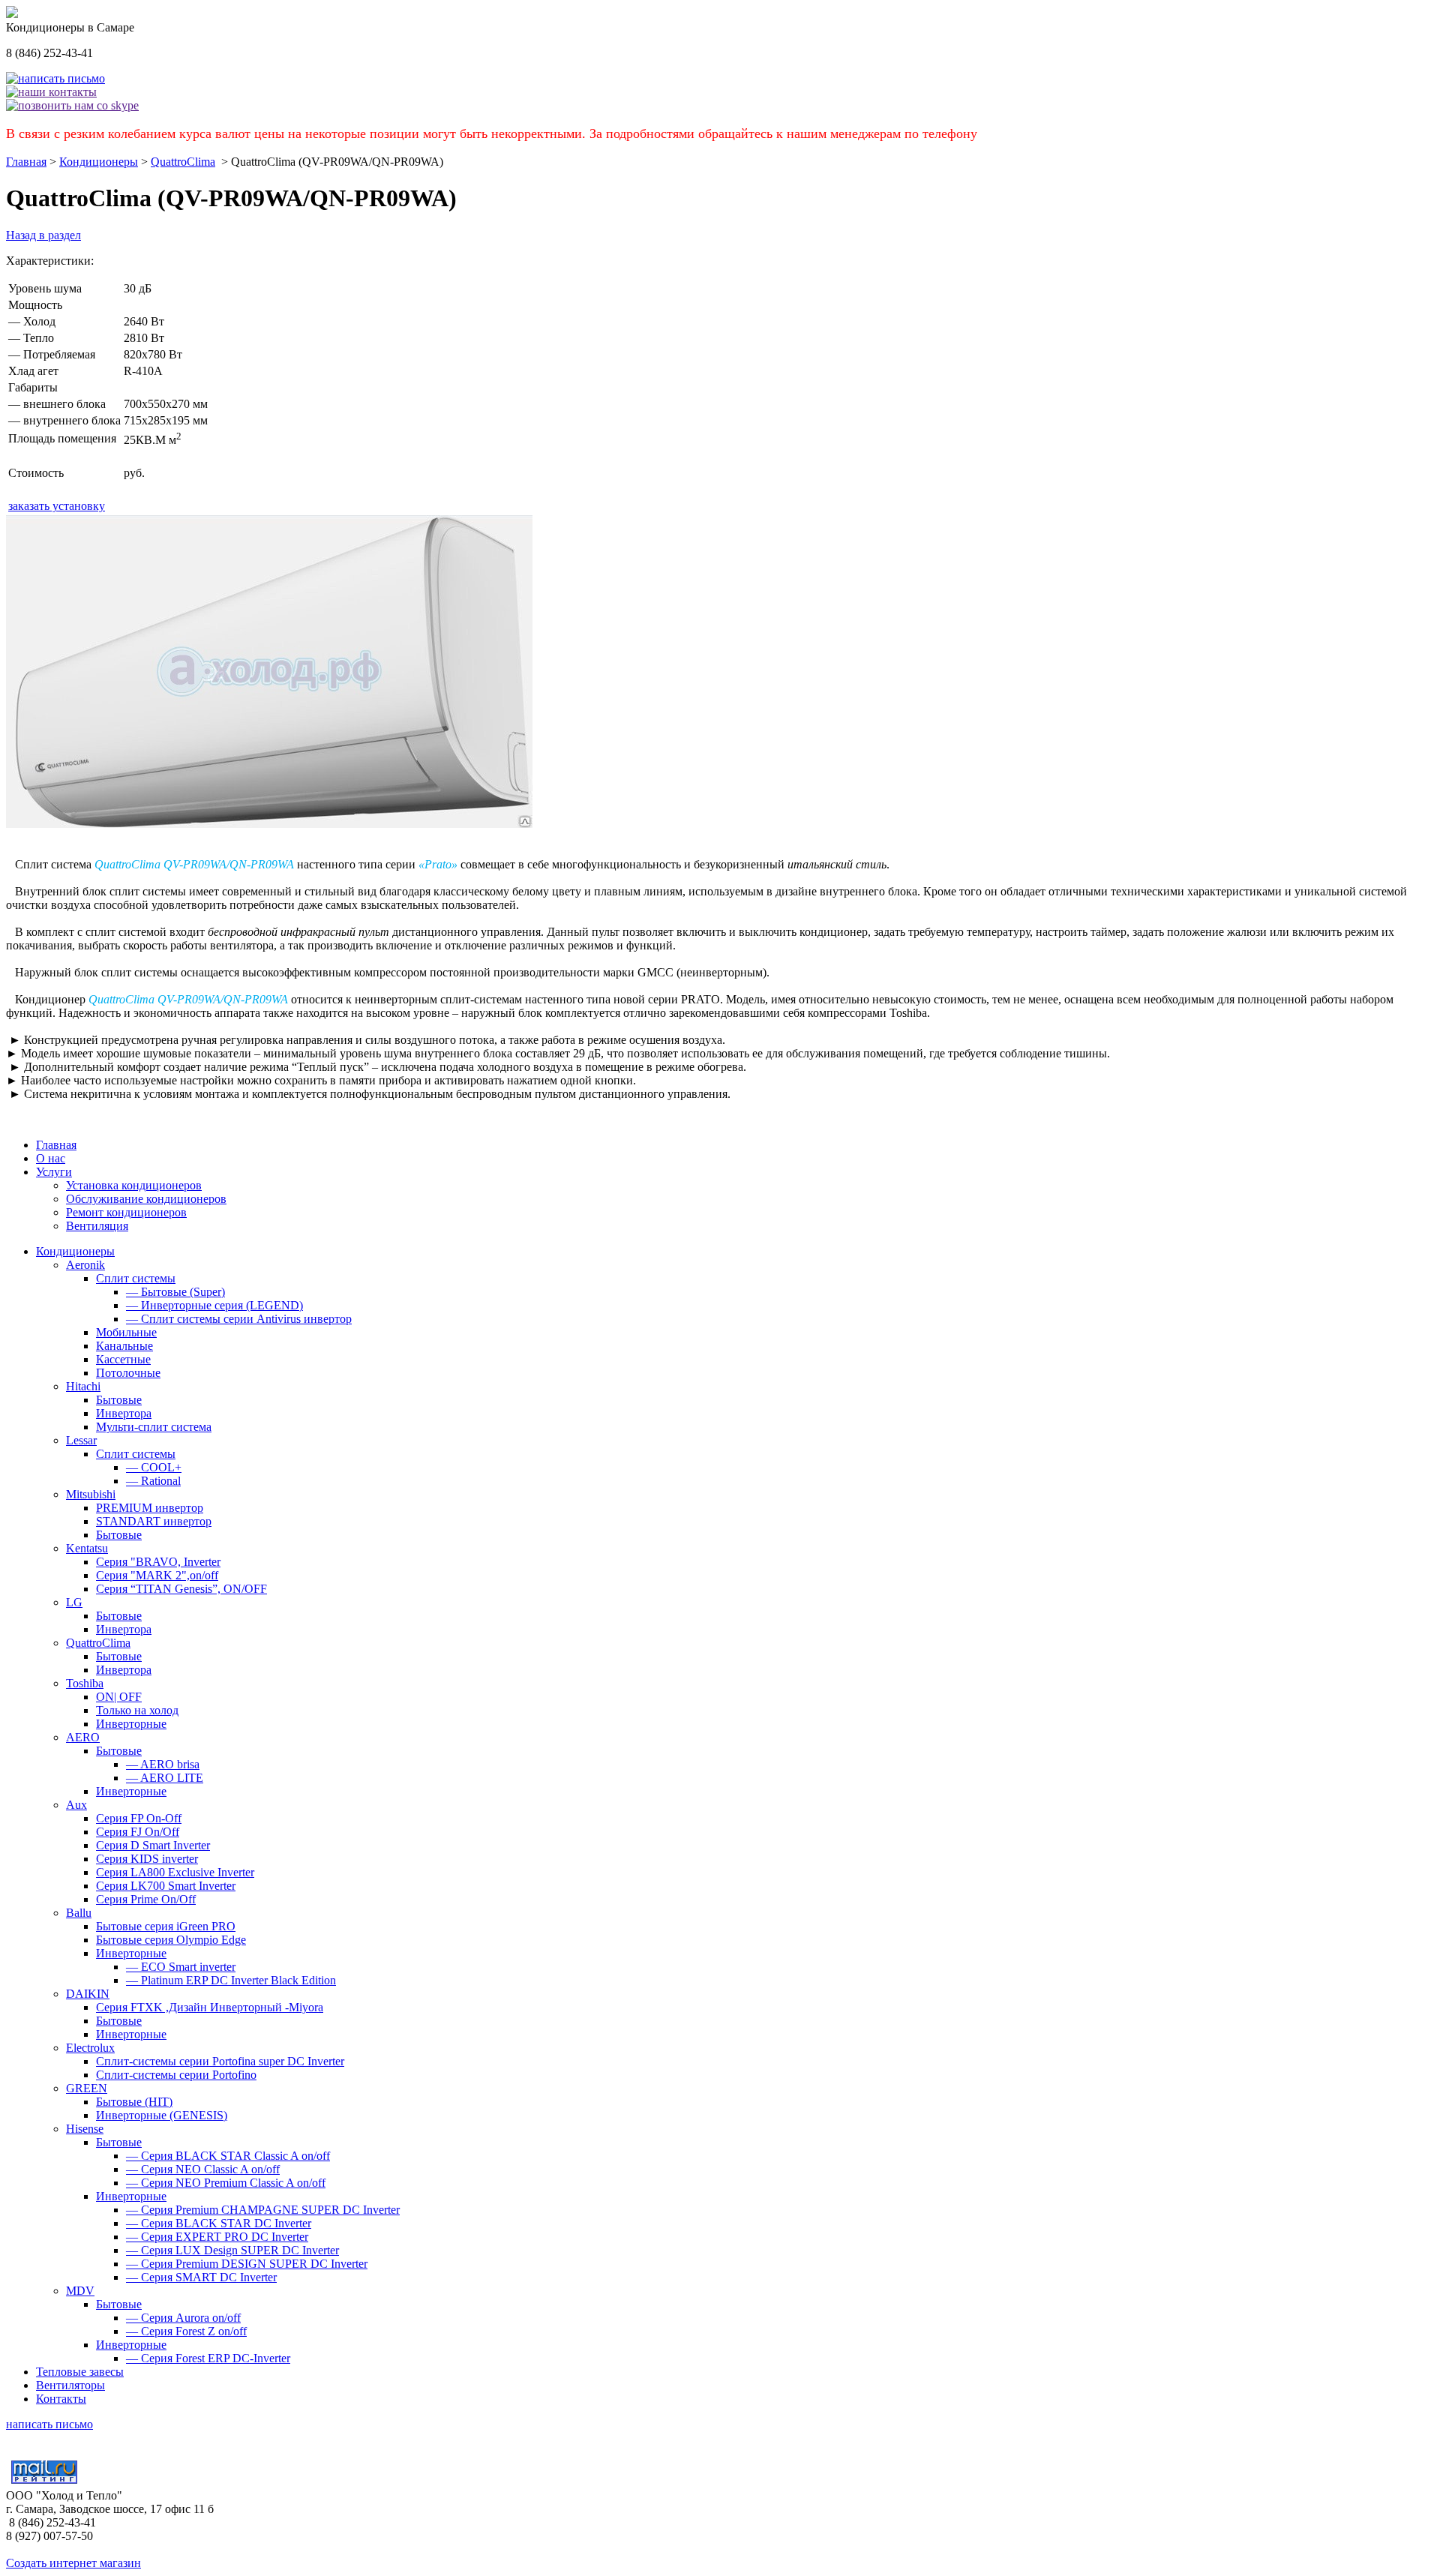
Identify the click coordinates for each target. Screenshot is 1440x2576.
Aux (76, 1805)
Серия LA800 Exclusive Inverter (175, 1872)
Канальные (124, 1346)
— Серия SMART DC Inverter (201, 2277)
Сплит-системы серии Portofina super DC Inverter (220, 2061)
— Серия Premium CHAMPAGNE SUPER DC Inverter (263, 2210)
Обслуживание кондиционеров (146, 1199)
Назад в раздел (43, 235)
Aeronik (85, 1265)
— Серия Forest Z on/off (186, 2331)
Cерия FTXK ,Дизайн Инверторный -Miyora (210, 2007)
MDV (80, 2291)
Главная (26, 162)
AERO (83, 1737)
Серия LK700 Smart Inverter (166, 1886)
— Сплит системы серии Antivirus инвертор (239, 1319)
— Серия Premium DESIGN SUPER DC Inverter (247, 2264)
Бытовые (119, 1400)
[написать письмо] (55, 78)
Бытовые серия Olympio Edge (171, 1940)
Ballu (79, 1913)
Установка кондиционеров (134, 1185)
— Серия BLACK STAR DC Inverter (219, 2223)
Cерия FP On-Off (139, 1818)
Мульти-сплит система (154, 1427)
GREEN (87, 2088)
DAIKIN (88, 1994)
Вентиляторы (70, 2385)
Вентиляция (97, 1226)
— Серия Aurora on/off (183, 2318)
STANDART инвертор (154, 1521)
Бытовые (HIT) (134, 2102)
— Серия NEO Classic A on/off (203, 2169)
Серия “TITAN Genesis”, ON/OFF (181, 1589)
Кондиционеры (99, 162)
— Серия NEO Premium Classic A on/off (226, 2183)
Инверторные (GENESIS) (162, 2115)
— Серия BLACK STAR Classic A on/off (228, 2156)
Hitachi (83, 1386)
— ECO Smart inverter (181, 1967)
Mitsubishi (91, 1494)
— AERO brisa (163, 1764)
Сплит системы (136, 1278)
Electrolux (90, 2048)
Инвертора (124, 1413)
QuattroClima (183, 162)
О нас (51, 1158)
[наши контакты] (51, 92)
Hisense (85, 2129)
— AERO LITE (165, 1778)
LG (74, 1602)
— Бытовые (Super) (175, 1292)
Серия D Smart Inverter (153, 1845)
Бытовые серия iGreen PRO (166, 1926)
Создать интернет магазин (73, 2563)
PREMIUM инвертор (150, 1508)
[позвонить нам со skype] (72, 105)
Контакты (61, 2399)
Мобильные (126, 1332)
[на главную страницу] (12, 14)
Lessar (81, 1440)
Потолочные (128, 1373)
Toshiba (85, 1683)
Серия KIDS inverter (147, 1859)
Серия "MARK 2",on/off (157, 1575)
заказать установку (57, 506)
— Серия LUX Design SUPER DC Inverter (232, 2250)
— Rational (153, 1481)
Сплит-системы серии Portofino (176, 2075)
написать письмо (49, 2424)
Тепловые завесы (80, 2372)
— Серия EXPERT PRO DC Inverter (217, 2237)
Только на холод (137, 1710)
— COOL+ (154, 1467)
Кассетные (123, 1359)
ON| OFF (119, 1697)
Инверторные (131, 1724)
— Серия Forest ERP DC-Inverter (208, 2358)
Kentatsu (87, 1548)
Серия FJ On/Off (138, 1832)
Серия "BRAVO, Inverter (158, 1562)
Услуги (54, 1172)
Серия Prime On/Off (146, 1899)
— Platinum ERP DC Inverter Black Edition (231, 1980)
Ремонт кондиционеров (126, 1212)
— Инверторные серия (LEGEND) (214, 1305)
